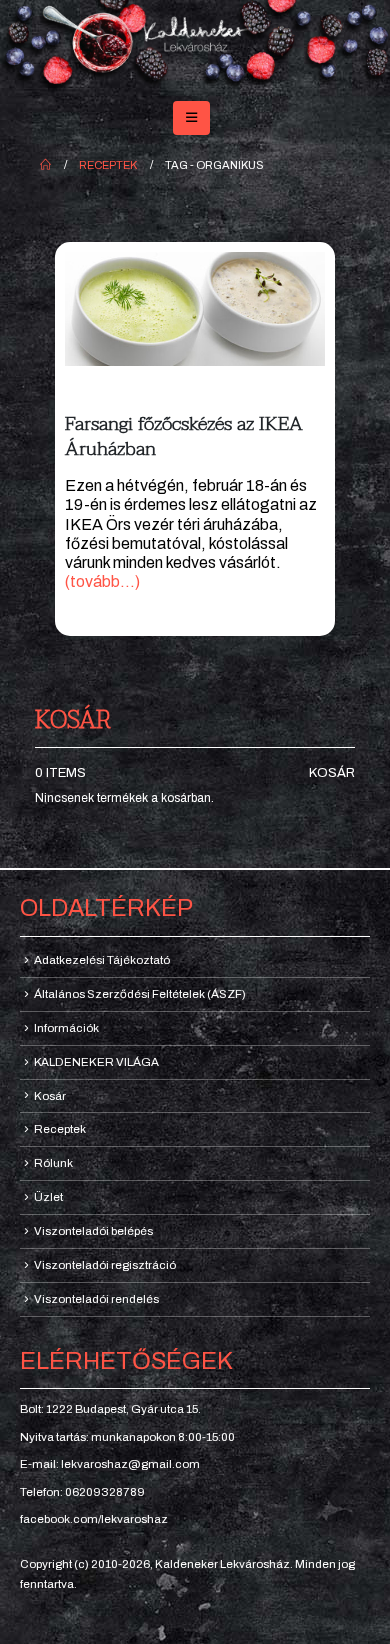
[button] (191, 118)
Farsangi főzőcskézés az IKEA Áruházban (184, 436)
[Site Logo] (195, 46)
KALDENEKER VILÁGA (96, 1062)
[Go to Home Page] (45, 165)
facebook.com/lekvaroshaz (94, 1519)
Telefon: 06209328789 (82, 1492)
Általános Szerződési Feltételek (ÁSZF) (140, 994)
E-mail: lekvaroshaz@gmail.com (110, 1464)
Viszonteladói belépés (93, 1231)
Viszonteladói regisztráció (105, 1265)
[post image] (195, 308)
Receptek (60, 1129)
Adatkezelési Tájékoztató (102, 960)
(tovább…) (102, 581)
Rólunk (53, 1163)
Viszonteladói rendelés (96, 1299)
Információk (66, 1028)
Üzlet (48, 1197)
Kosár (332, 773)
